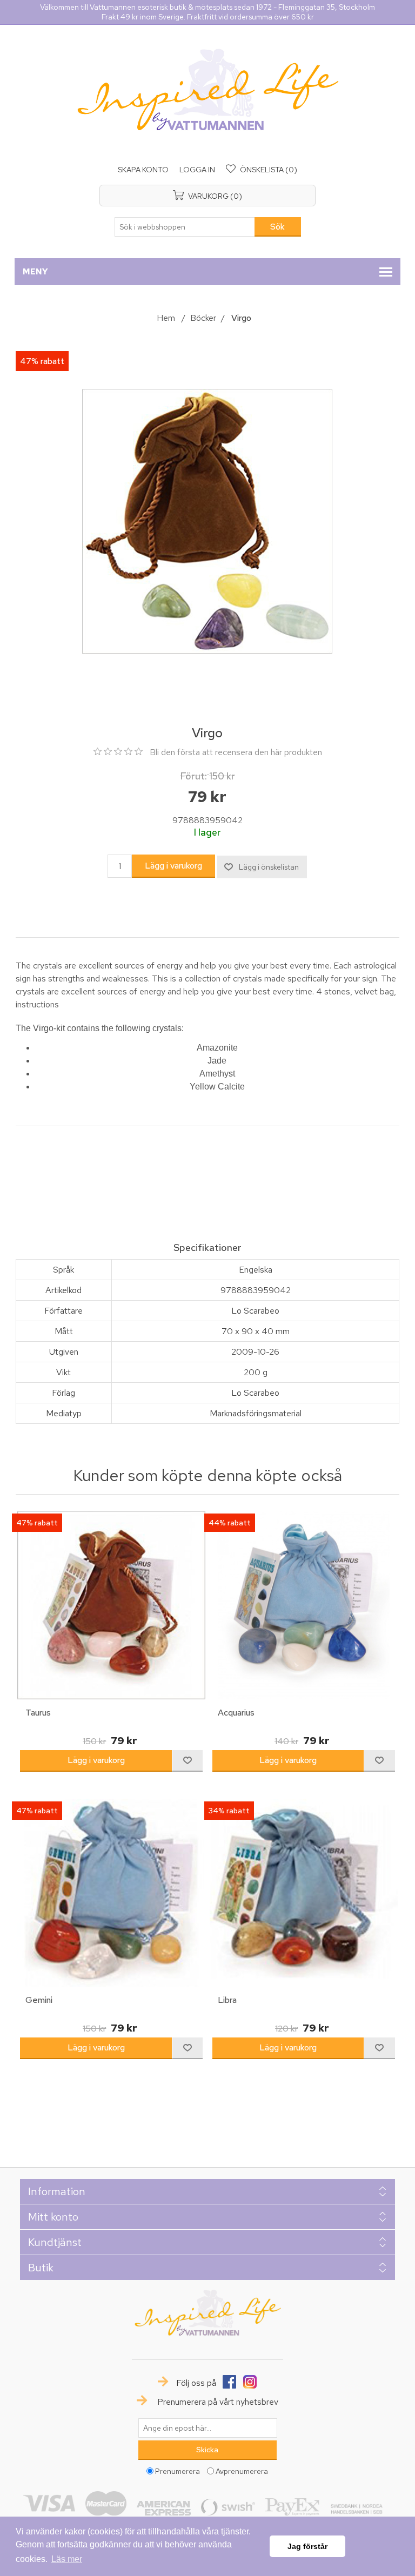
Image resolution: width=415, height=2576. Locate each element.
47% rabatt (42, 361)
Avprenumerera (242, 2471)
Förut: (193, 776)
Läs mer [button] (67, 2559)
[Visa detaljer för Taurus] (111, 1605)
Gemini (39, 2000)
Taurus (38, 1713)
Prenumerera (178, 2471)
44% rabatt (230, 1523)
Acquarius (236, 1713)
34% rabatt (229, 1811)
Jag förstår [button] (307, 2546)
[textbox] (185, 227)
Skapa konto (143, 170)
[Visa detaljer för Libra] (304, 1893)
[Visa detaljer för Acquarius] (304, 1605)
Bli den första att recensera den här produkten (236, 752)
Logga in (197, 170)
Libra (227, 2000)
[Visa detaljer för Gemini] (111, 1893)
